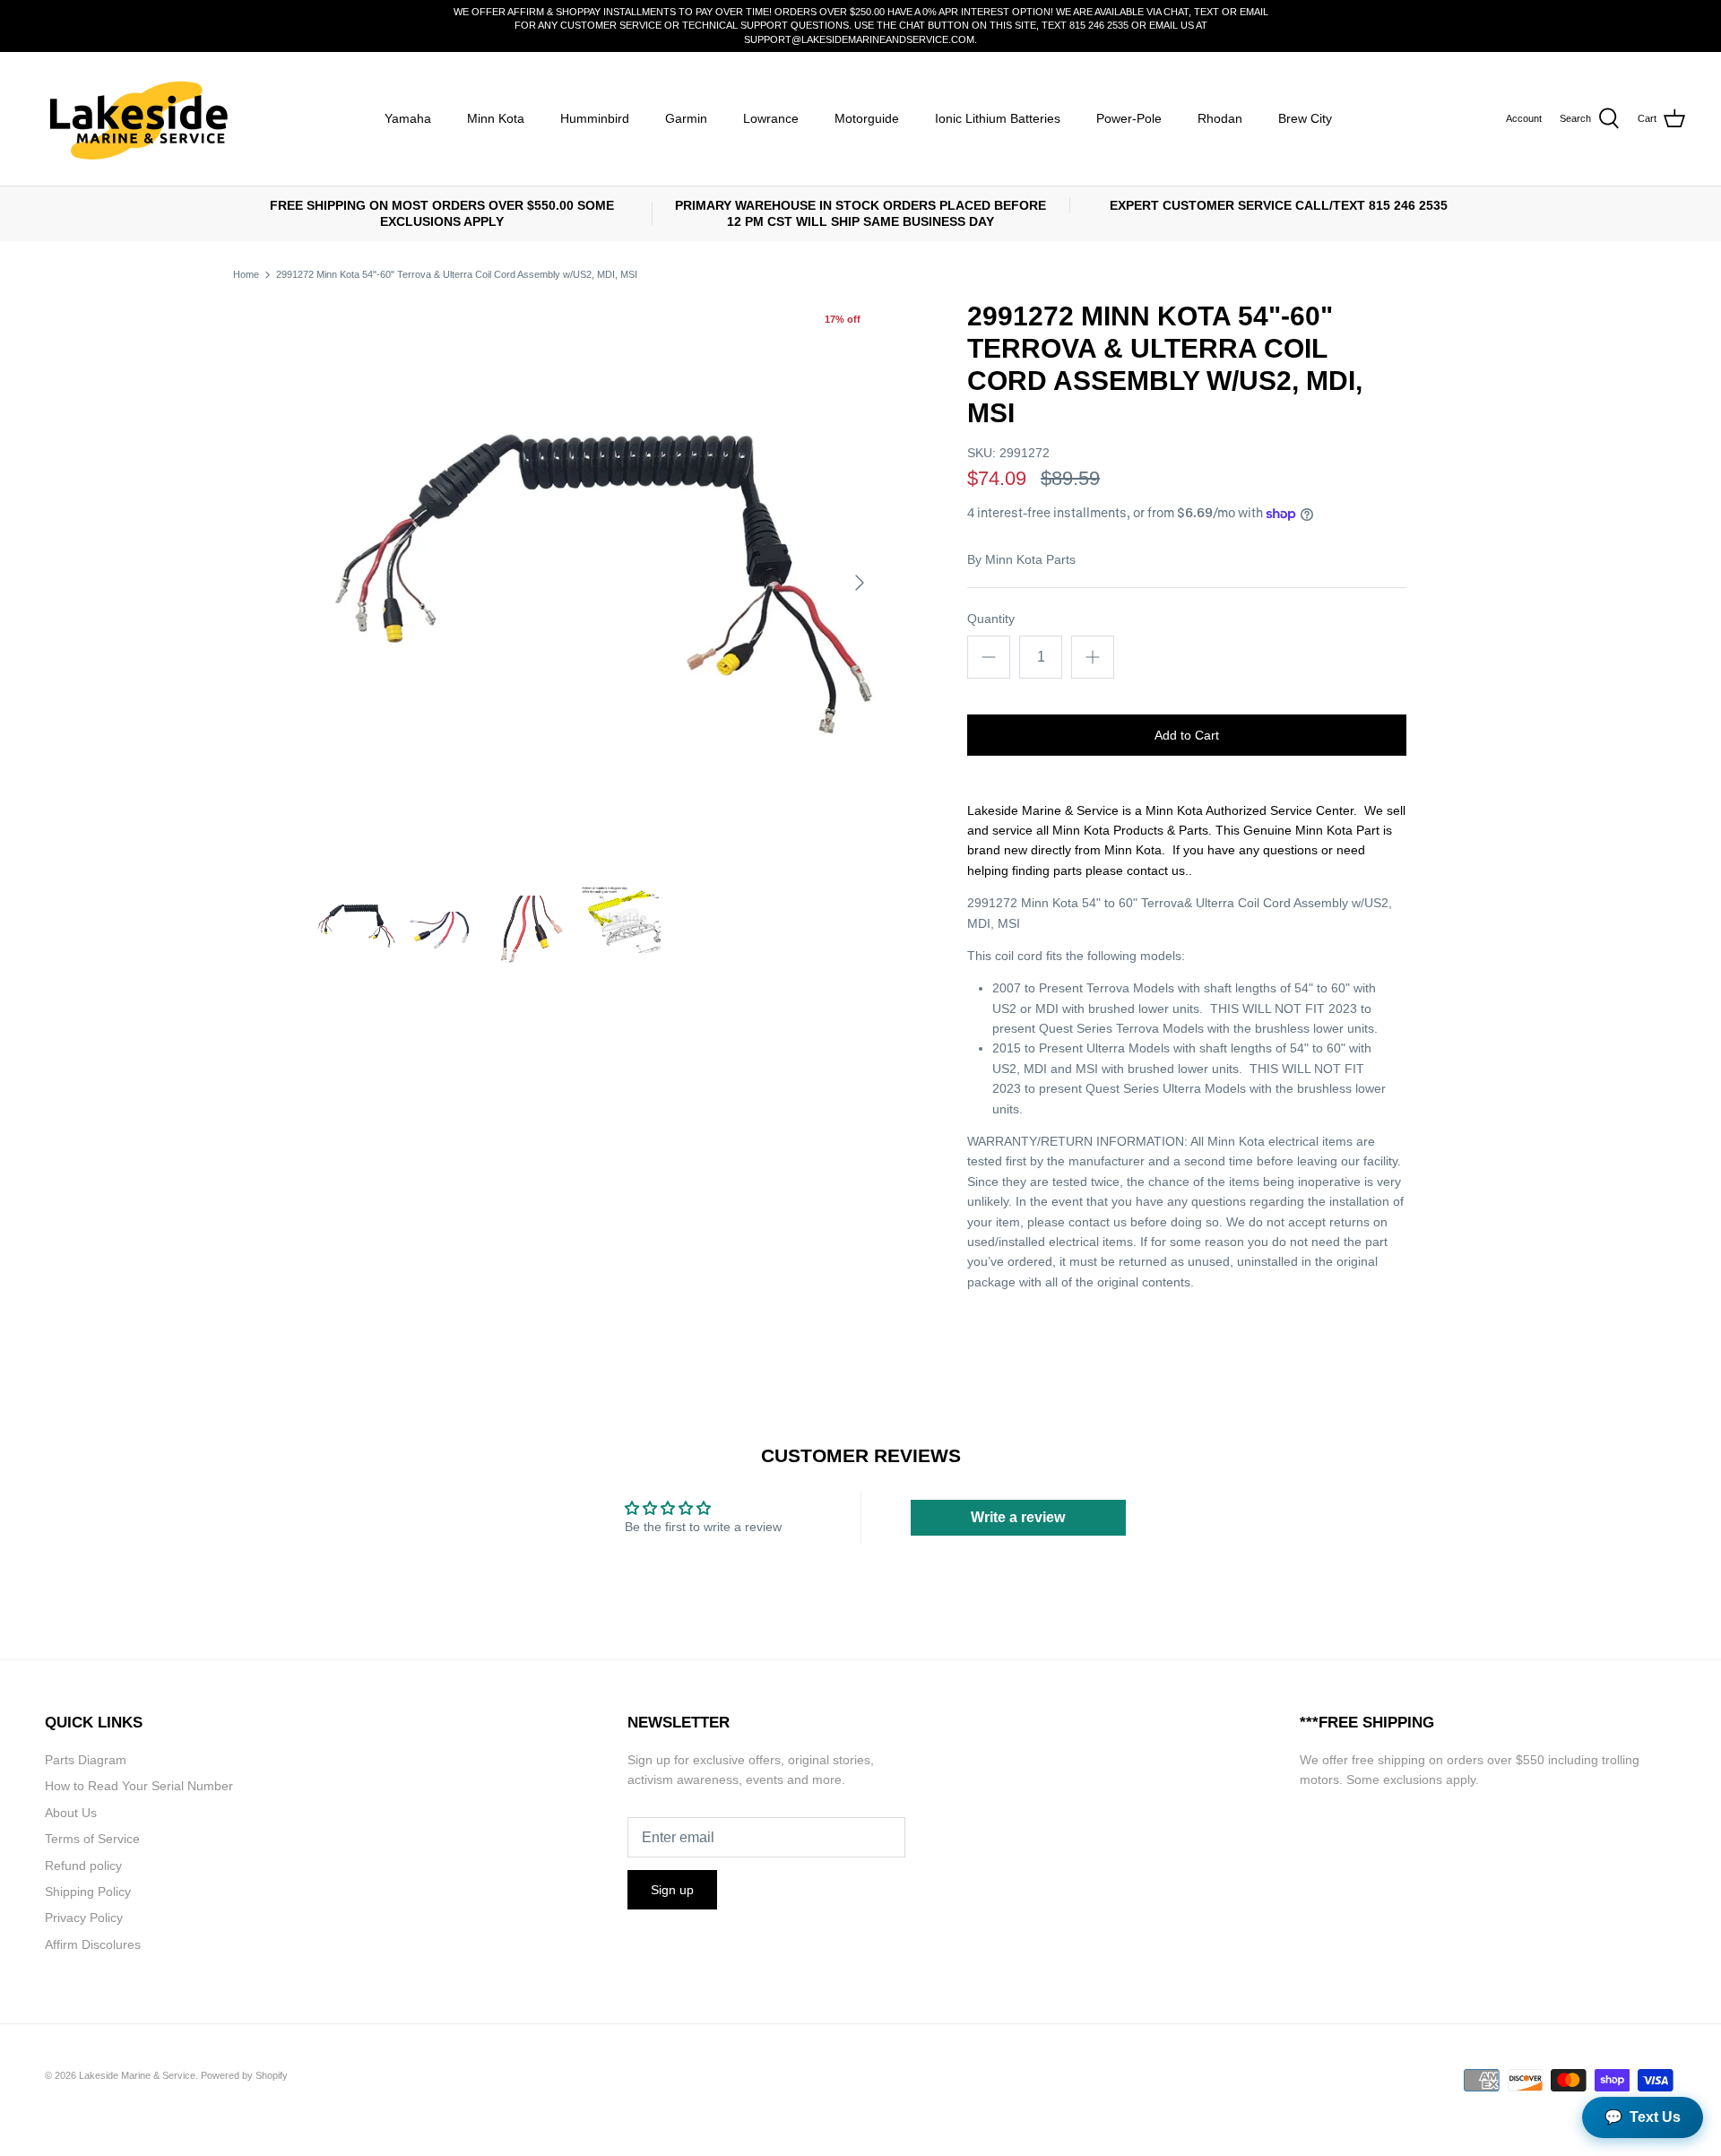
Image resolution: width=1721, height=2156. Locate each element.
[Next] (860, 583)
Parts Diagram (86, 1760)
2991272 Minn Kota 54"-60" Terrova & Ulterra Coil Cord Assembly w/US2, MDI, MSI (457, 274)
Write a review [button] (1018, 1517)
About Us (71, 1813)
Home (246, 274)
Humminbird (595, 118)
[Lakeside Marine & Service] (137, 119)
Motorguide (867, 118)
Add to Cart (1187, 735)
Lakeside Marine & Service (137, 2075)
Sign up (672, 1890)
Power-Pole (1129, 118)
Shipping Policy (88, 1892)
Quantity (991, 619)
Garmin (686, 118)
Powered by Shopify (244, 2075)
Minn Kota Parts (1030, 559)
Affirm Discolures (93, 1944)
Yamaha (408, 118)
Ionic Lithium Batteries (998, 118)
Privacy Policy (84, 1918)
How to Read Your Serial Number (139, 1786)
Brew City (1305, 118)
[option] (597, 583)
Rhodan (1220, 118)
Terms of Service (92, 1839)
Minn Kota (496, 118)
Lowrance (771, 118)
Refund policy (83, 1866)
